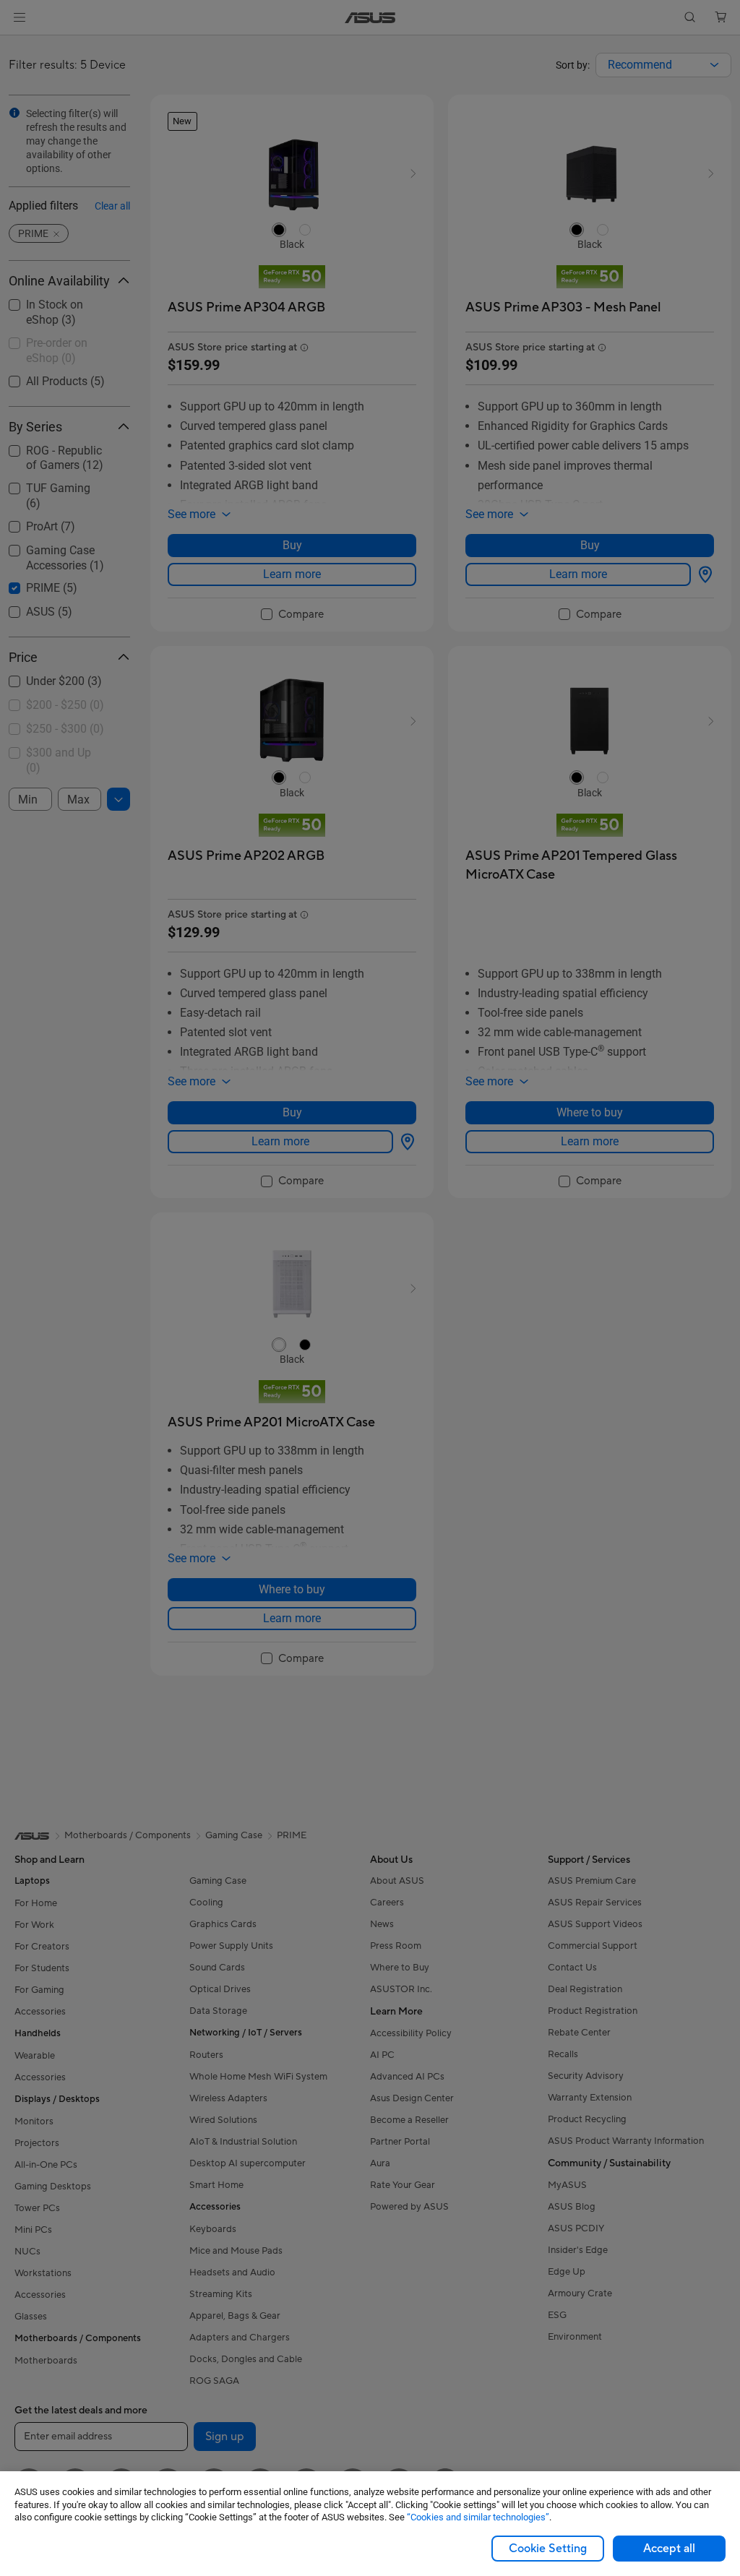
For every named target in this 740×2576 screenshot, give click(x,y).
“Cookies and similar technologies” (478, 2517)
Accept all (669, 2549)
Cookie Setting (548, 2549)
